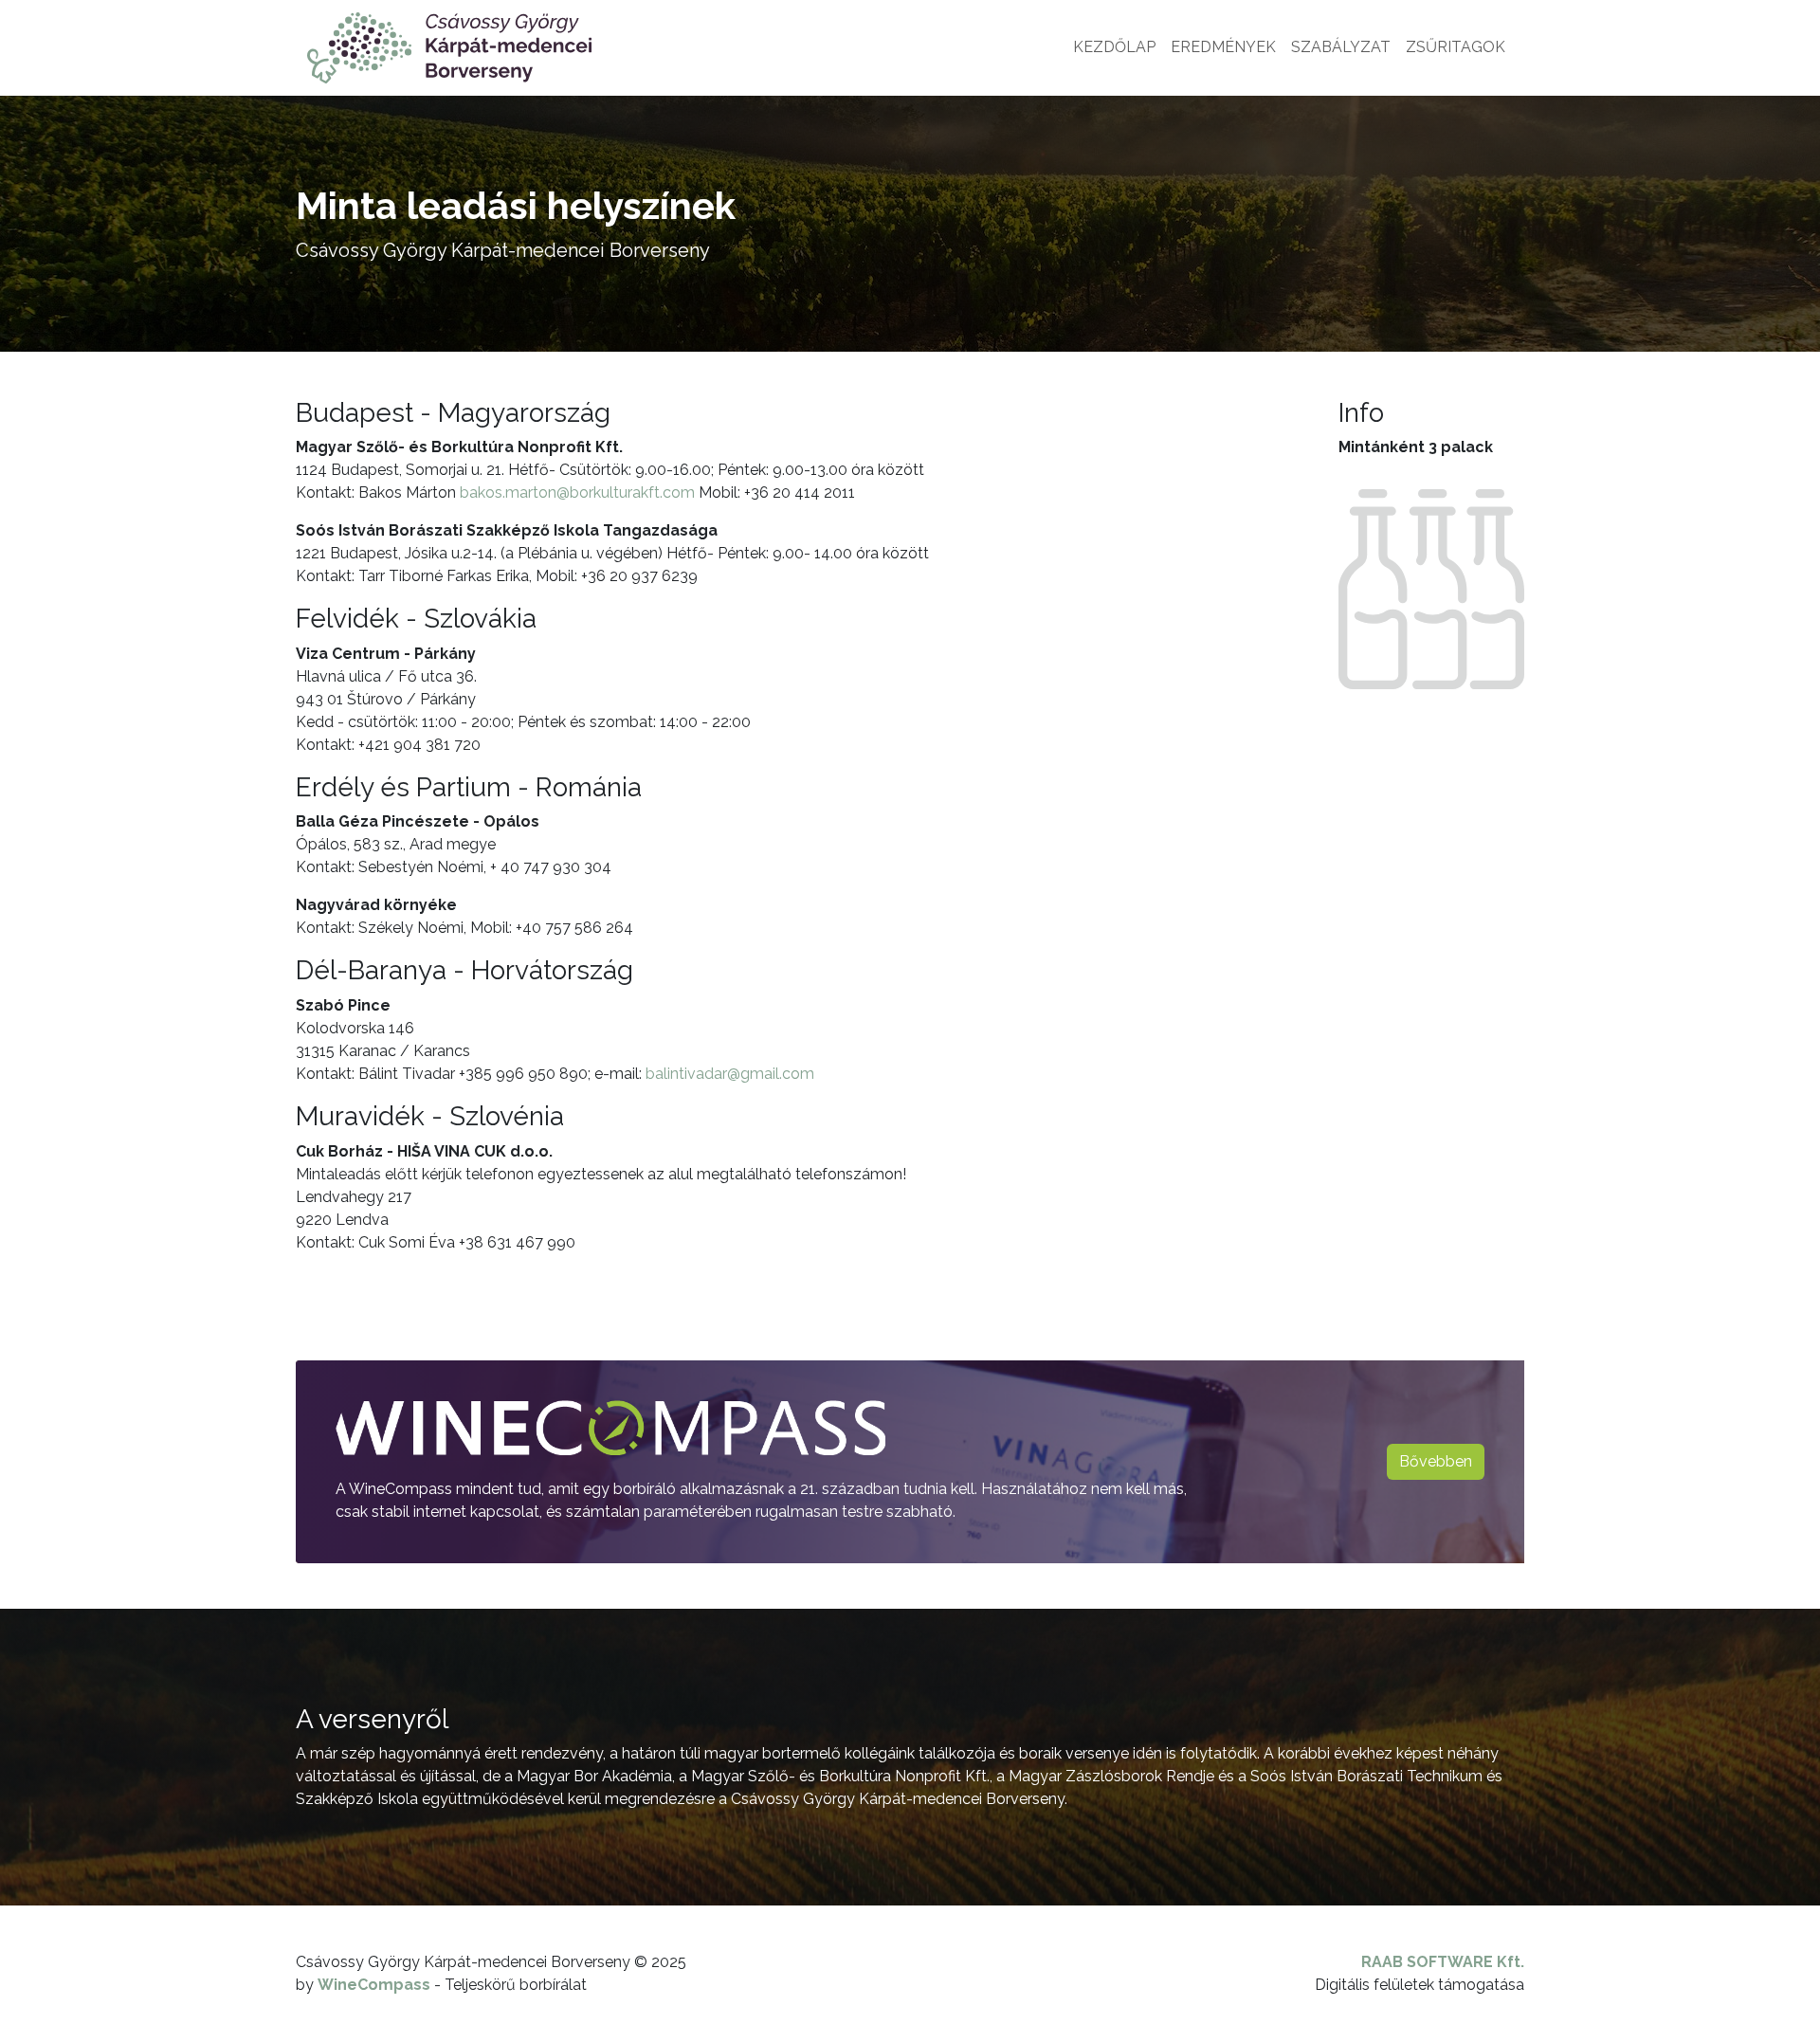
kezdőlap (1114, 47)
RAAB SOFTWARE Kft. (1443, 1962)
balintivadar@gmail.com (730, 1074)
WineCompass (374, 1985)
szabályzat (1341, 47)
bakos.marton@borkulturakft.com (577, 492)
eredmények (1223, 47)
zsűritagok (1456, 47)
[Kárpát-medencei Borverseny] (449, 48)
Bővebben (1436, 1461)
